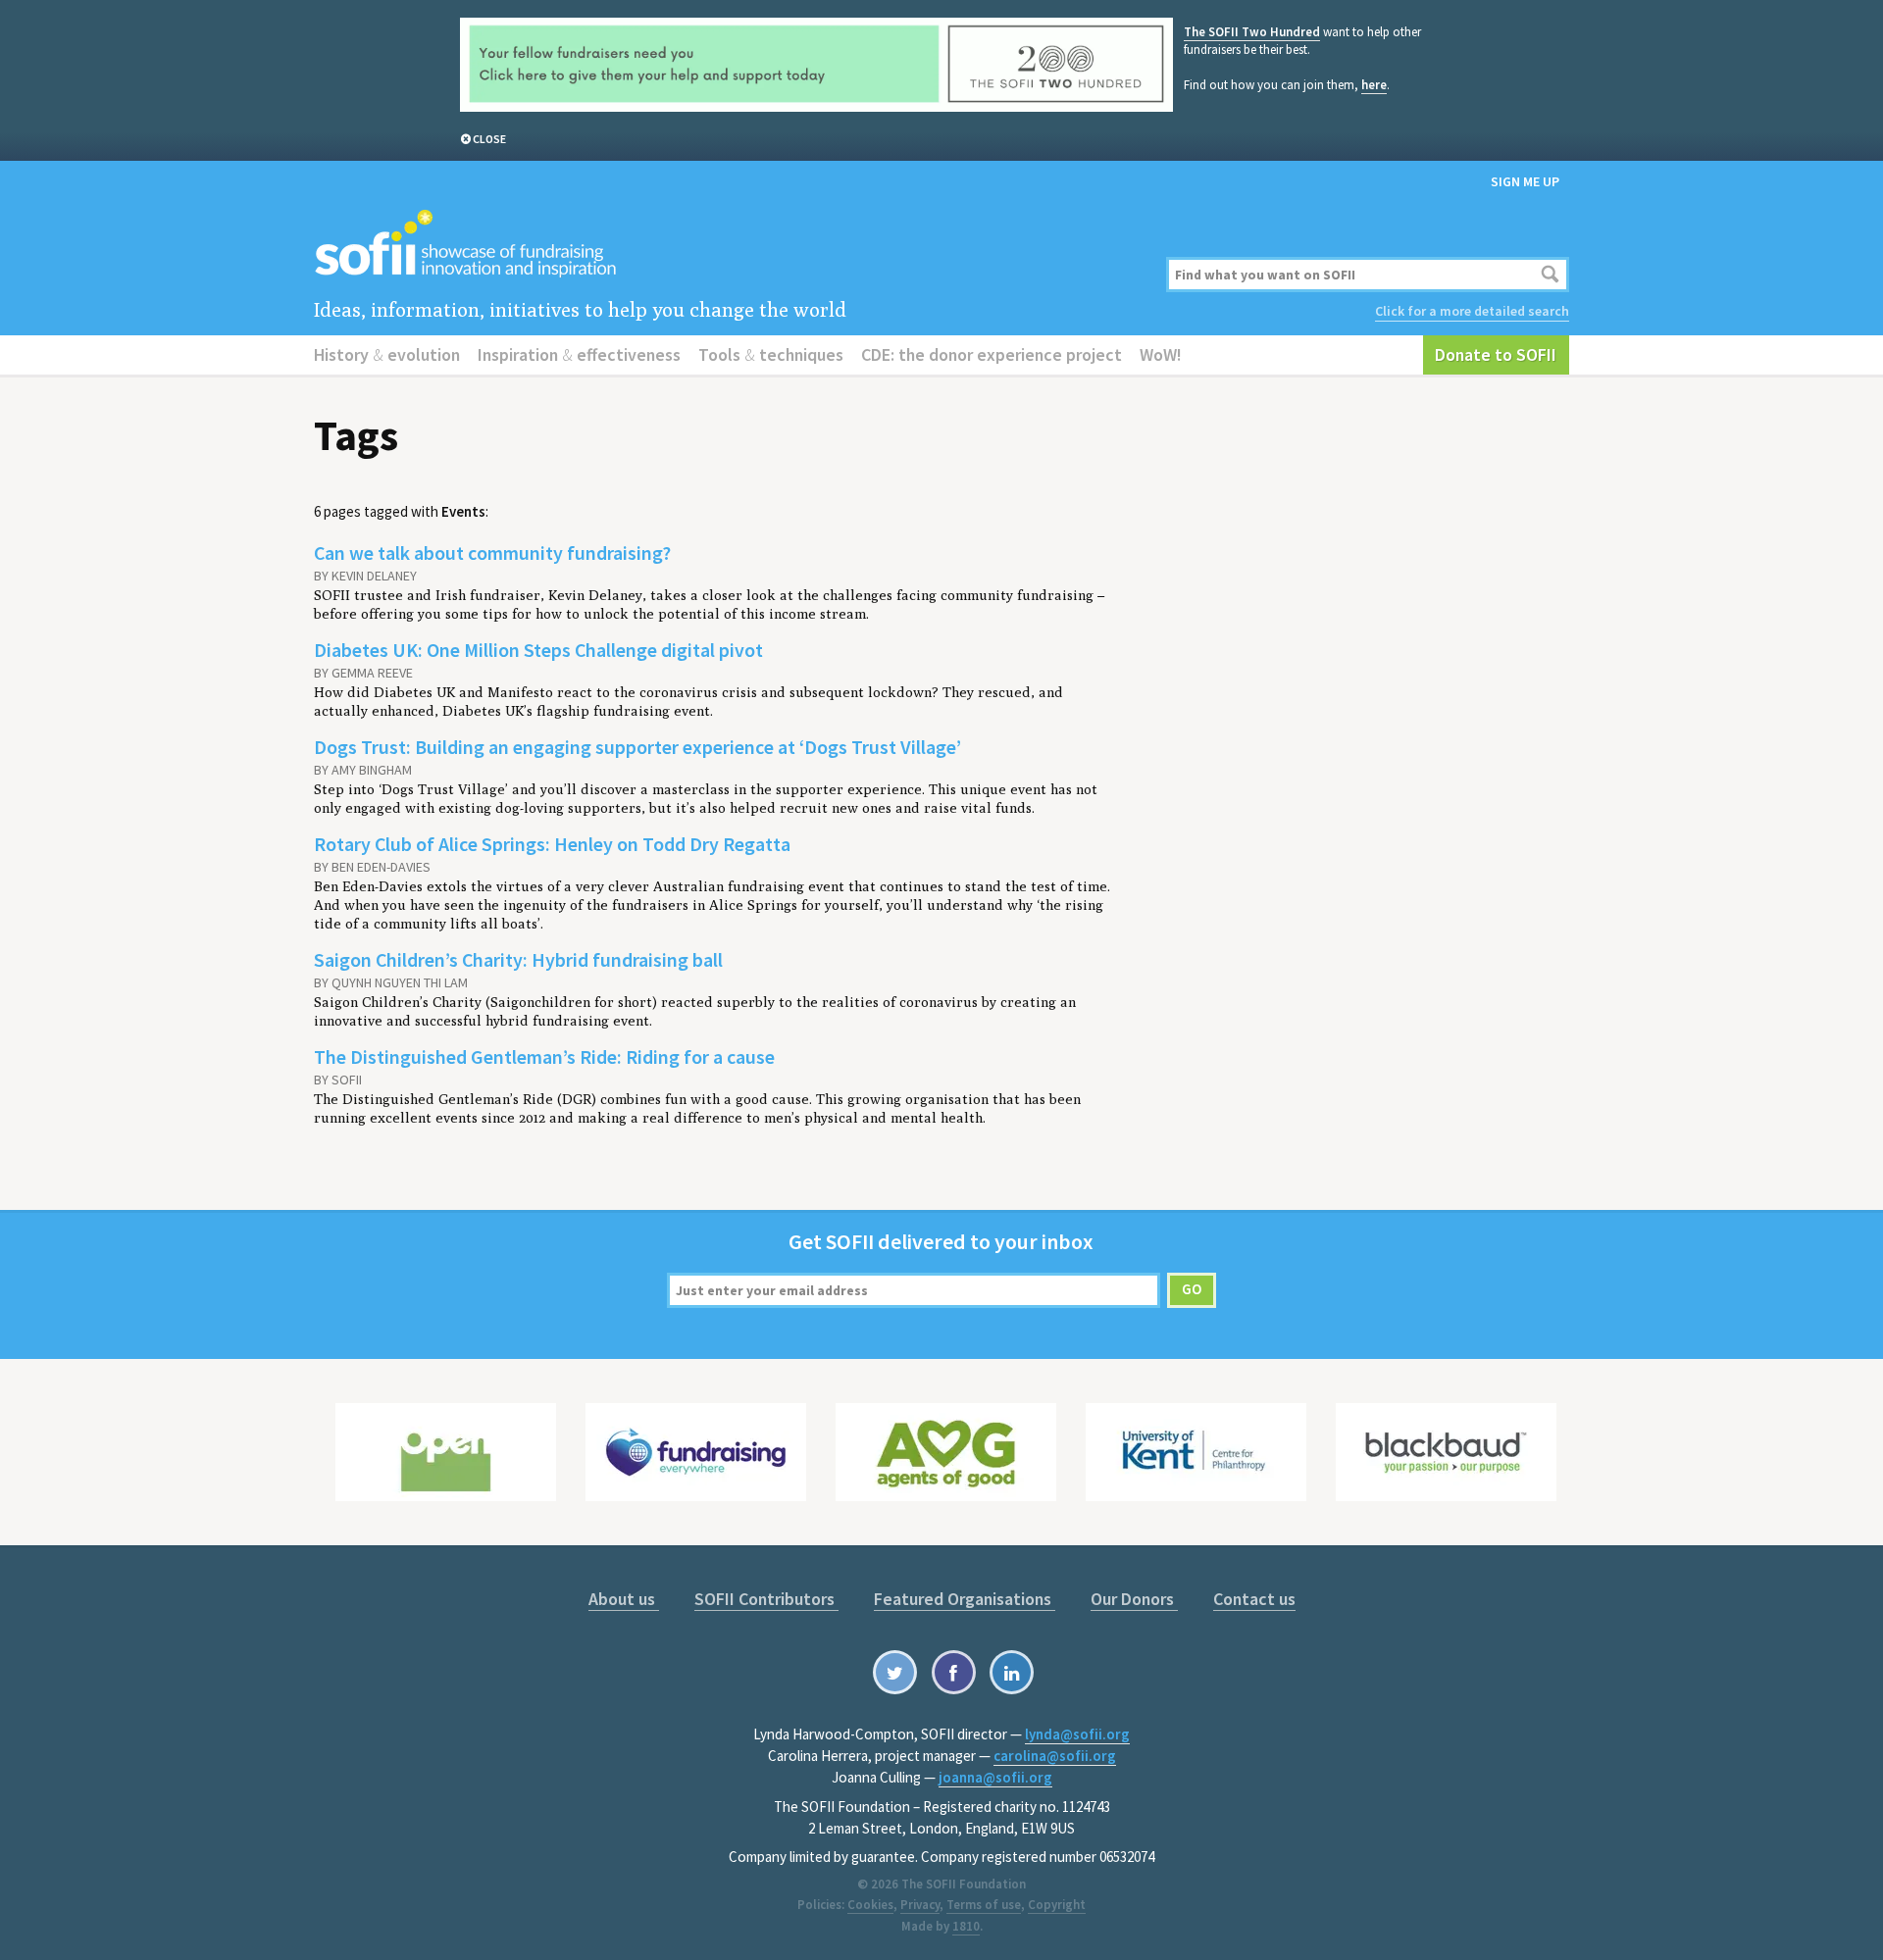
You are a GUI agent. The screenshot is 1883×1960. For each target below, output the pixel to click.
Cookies (870, 1905)
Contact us (1254, 1599)
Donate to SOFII (1496, 354)
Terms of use (984, 1905)
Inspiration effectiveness (579, 354)
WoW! (1161, 354)
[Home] (728, 245)
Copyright (1057, 1905)
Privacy (920, 1905)
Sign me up (1525, 181)
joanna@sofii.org (995, 1777)
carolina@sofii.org (1055, 1756)
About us (624, 1599)
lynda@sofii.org (1077, 1734)
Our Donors (1134, 1599)
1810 (966, 1926)
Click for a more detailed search (1472, 311)
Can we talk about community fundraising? (492, 553)
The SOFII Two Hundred (1252, 32)
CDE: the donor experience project (992, 354)
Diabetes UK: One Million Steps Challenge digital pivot (538, 650)
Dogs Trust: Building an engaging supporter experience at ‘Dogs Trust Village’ (637, 747)
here (1374, 85)
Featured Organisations (965, 1599)
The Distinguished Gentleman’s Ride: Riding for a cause (544, 1056)
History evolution (387, 354)
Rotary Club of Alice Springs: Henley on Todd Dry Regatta (552, 844)
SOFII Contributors (766, 1599)
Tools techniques (771, 354)
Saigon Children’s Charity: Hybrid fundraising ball (518, 959)
